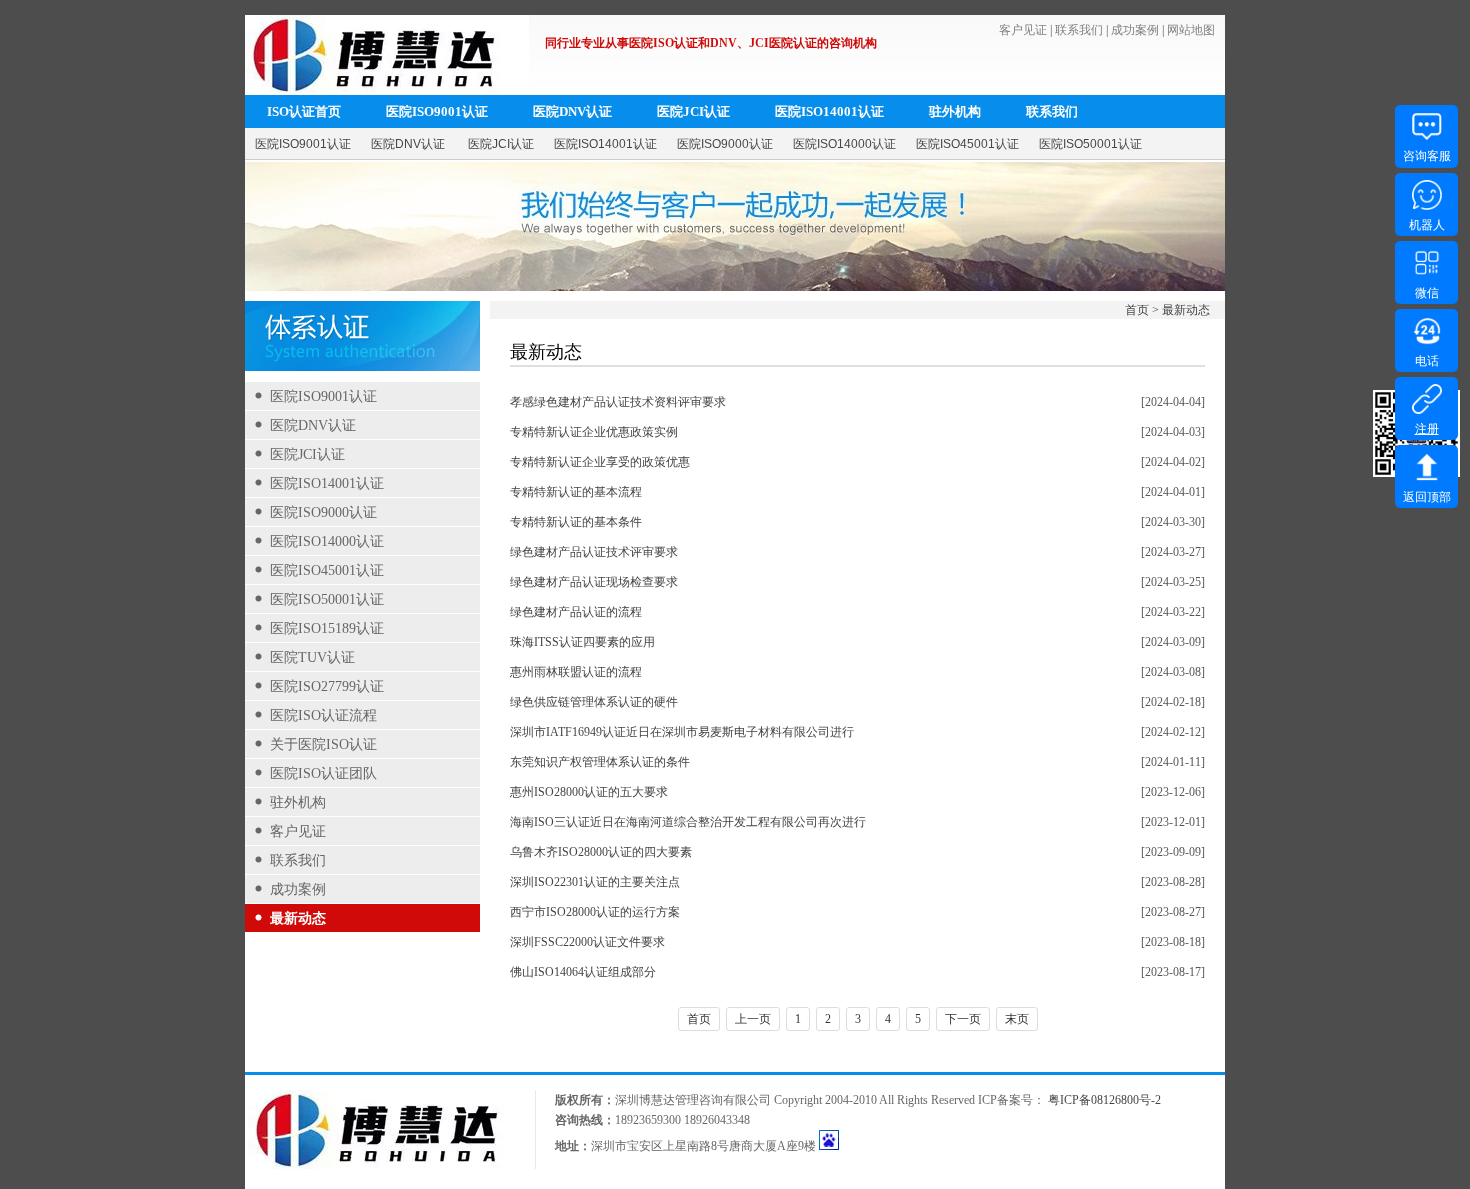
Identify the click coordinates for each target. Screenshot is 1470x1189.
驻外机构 (955, 111)
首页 (1137, 310)
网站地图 (1191, 30)
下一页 (963, 1019)
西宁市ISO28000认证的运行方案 (595, 912)
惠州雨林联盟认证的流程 (576, 672)
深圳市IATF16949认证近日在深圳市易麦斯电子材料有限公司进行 (682, 732)
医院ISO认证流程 (323, 715)
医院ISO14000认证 (844, 144)
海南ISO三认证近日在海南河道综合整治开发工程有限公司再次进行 (688, 822)
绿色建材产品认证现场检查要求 (594, 582)
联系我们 (1079, 30)
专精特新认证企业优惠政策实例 (594, 432)
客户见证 (1023, 30)
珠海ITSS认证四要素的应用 (582, 642)
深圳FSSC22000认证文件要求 (587, 942)
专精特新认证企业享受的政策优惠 (600, 462)
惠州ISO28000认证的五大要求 (589, 792)
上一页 (753, 1019)
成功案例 (1135, 30)
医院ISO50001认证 (1090, 144)
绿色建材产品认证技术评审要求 (594, 552)
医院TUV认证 (312, 657)
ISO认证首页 (304, 111)
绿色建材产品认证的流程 (576, 612)
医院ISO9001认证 (437, 111)
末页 (1017, 1019)
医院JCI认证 (693, 111)
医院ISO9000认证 (725, 144)
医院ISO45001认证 (967, 144)
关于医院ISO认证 (323, 744)
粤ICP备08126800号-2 (1104, 1100)
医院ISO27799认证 (327, 686)
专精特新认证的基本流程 (576, 492)
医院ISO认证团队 (323, 773)
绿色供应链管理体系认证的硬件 (594, 702)
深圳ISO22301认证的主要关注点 (595, 882)
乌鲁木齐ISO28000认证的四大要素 (601, 852)
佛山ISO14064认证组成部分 (583, 972)
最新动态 (298, 918)
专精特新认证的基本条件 (576, 522)
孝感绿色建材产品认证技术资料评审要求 (618, 402)
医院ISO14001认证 (829, 111)
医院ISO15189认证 (327, 628)
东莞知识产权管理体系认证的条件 (600, 762)
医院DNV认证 (572, 111)
